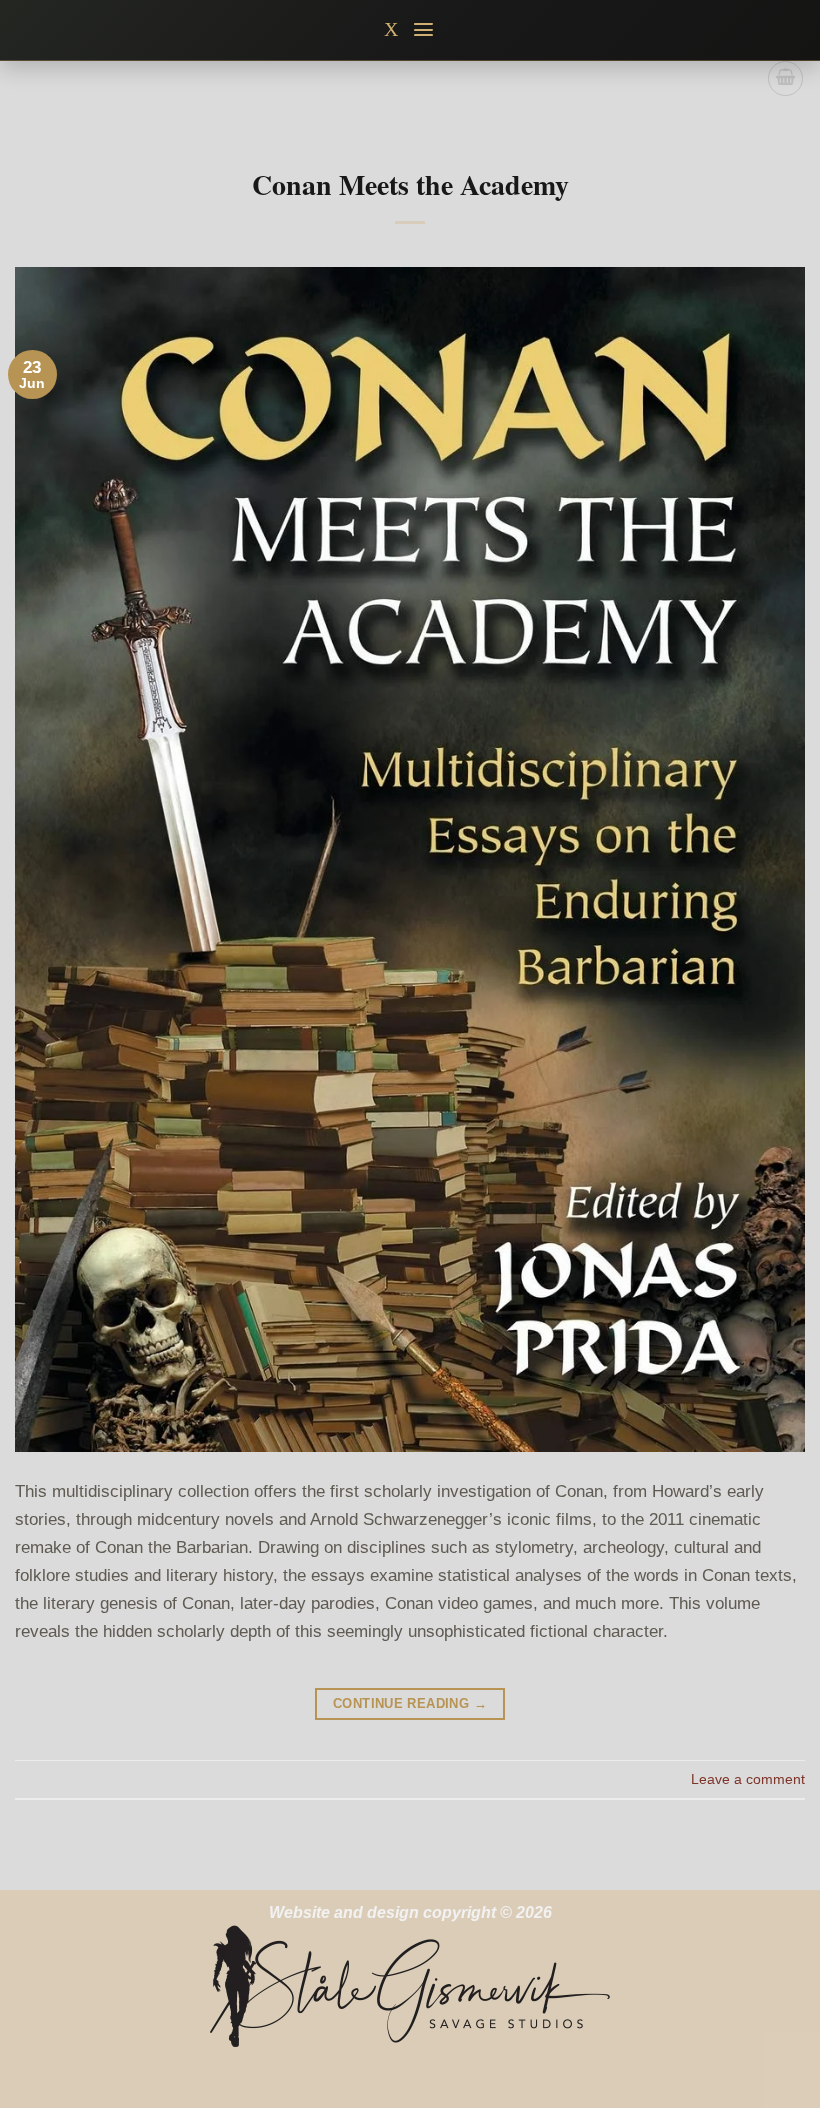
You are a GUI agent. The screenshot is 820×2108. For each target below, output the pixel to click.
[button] (424, 29)
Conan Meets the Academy (410, 184)
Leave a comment (748, 1779)
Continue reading (410, 1703)
